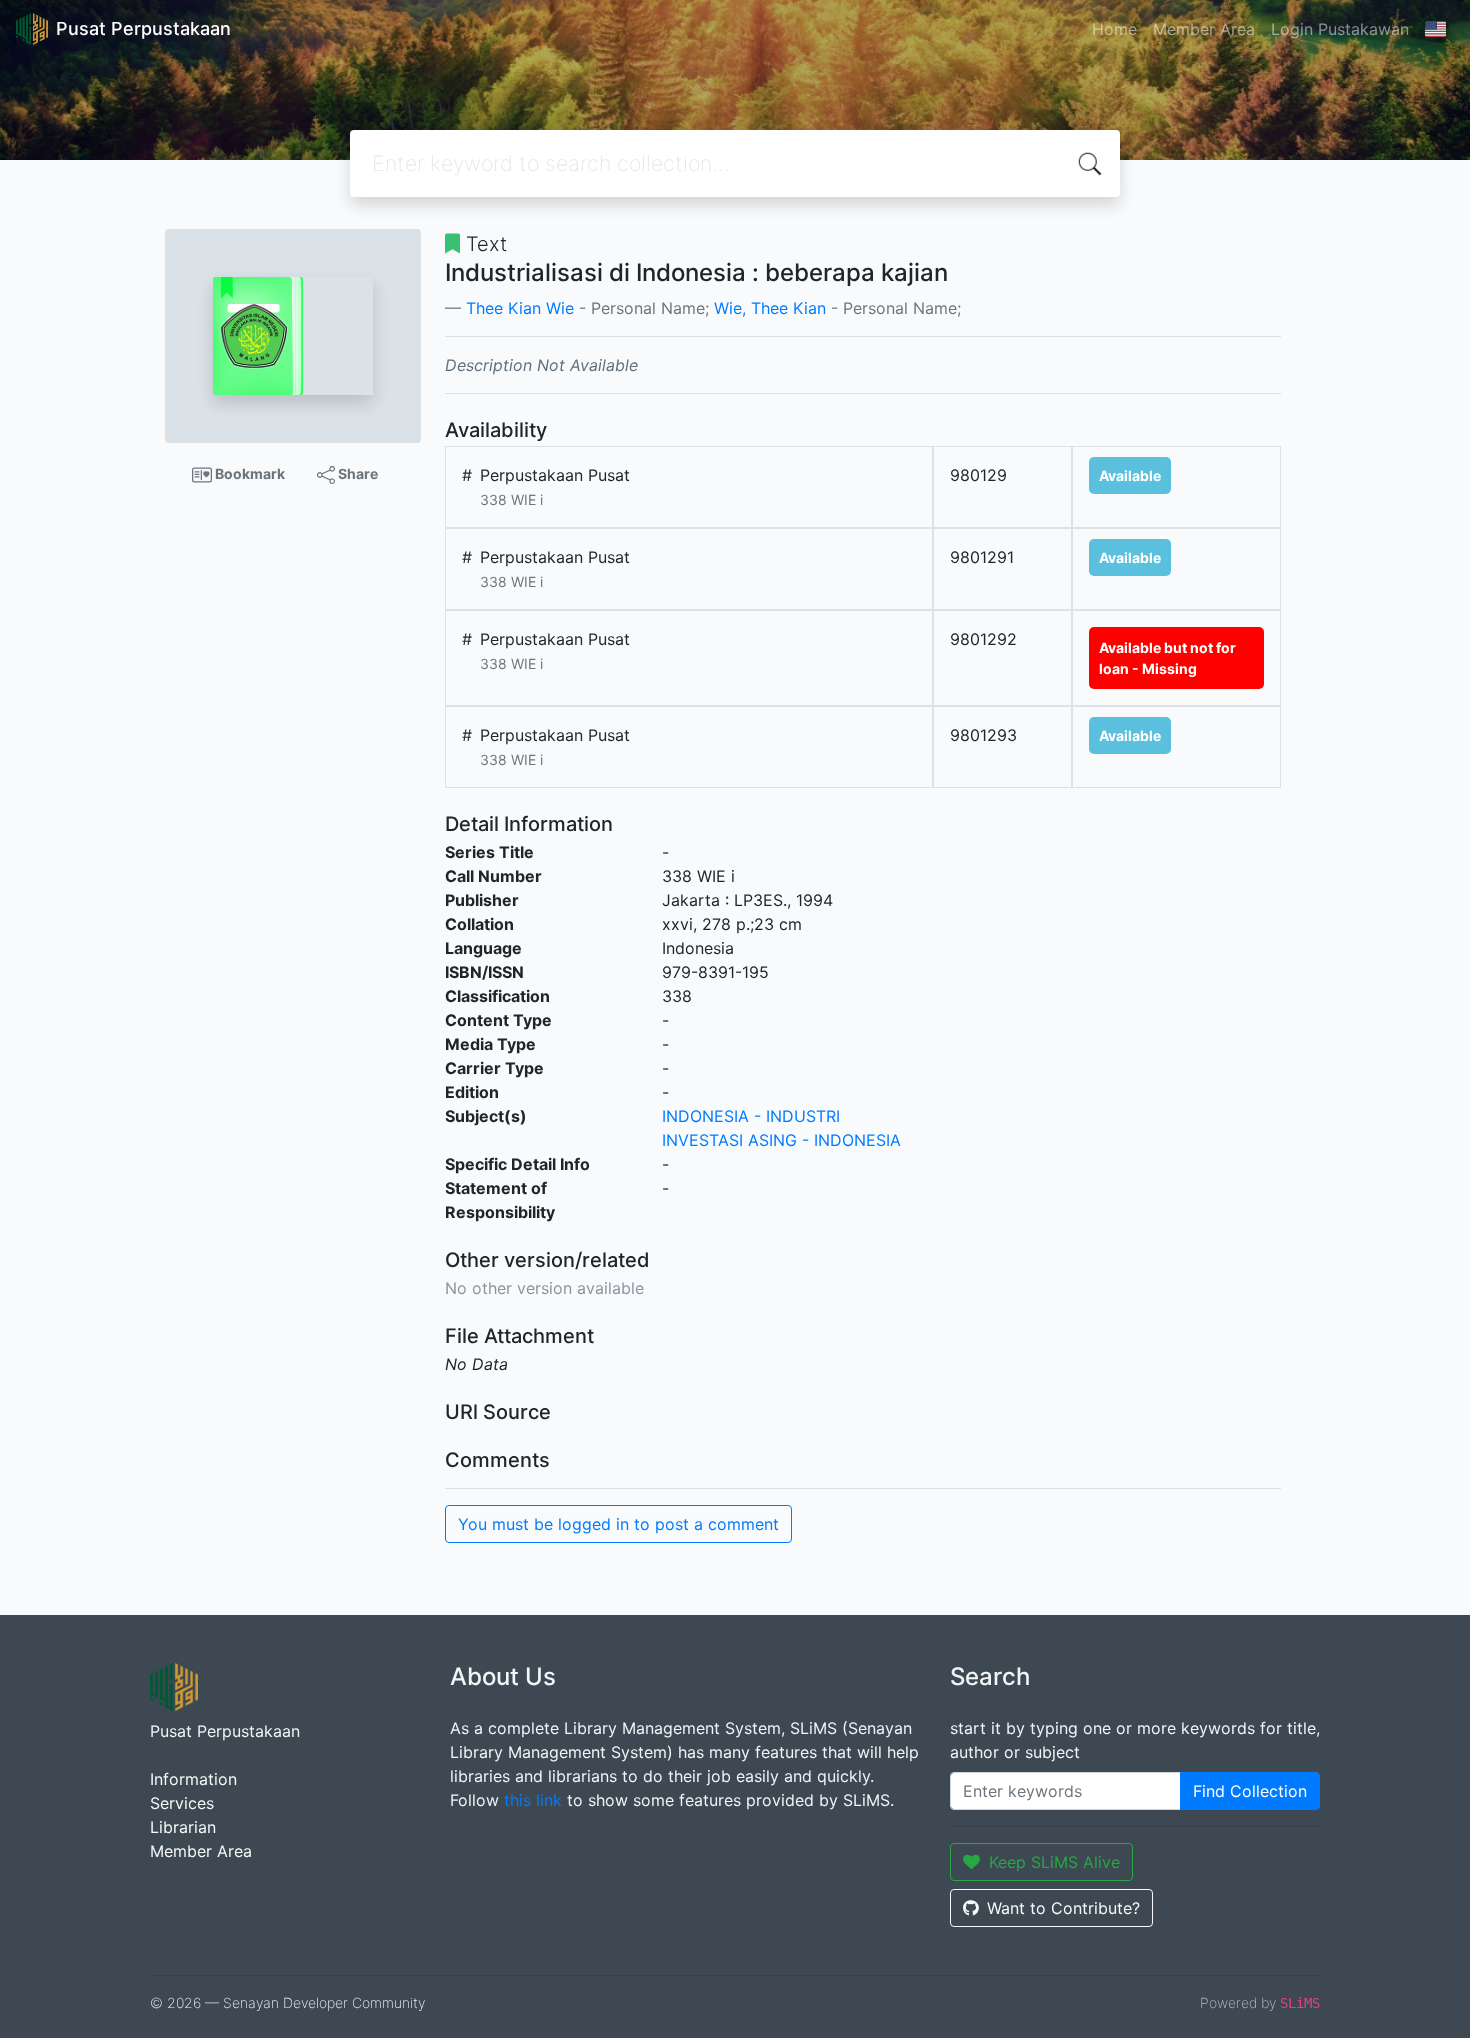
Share (356, 473)
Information (193, 1779)
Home (1114, 29)
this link (533, 1800)
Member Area (1204, 29)
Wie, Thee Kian (770, 308)
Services (182, 1803)
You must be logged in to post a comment (618, 1524)
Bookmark (248, 473)
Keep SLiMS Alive (1054, 1862)
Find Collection (1250, 1791)
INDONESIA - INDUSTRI (751, 1116)
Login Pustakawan (1340, 29)
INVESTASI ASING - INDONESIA (781, 1140)
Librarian (183, 1827)
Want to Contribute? (1063, 1908)
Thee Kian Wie (520, 308)
